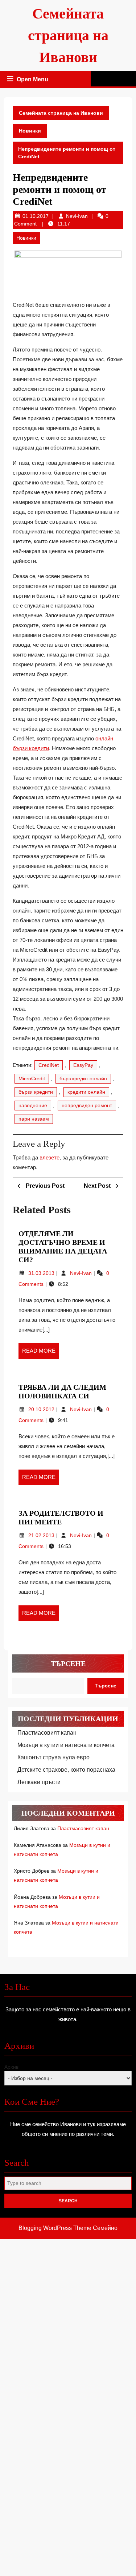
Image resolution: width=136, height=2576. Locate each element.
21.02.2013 (42, 1535)
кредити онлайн (86, 1092)
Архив (11, 2067)
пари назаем (34, 1119)
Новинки (30, 131)
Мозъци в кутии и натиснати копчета (66, 1745)
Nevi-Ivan (77, 216)
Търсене (68, 1663)
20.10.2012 (42, 1409)
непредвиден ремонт (87, 1105)
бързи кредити (36, 1092)
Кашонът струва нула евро (53, 1757)
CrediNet (49, 1065)
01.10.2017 (36, 216)
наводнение (33, 1105)
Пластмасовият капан (47, 1733)
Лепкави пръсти (39, 1782)
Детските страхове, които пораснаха (66, 1770)
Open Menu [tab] (33, 80)
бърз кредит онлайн (83, 1078)
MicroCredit (32, 1078)
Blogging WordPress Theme (55, 2228)
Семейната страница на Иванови (68, 35)
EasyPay (83, 1065)
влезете (50, 1157)
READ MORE (41, 1353)
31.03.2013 (42, 1273)
